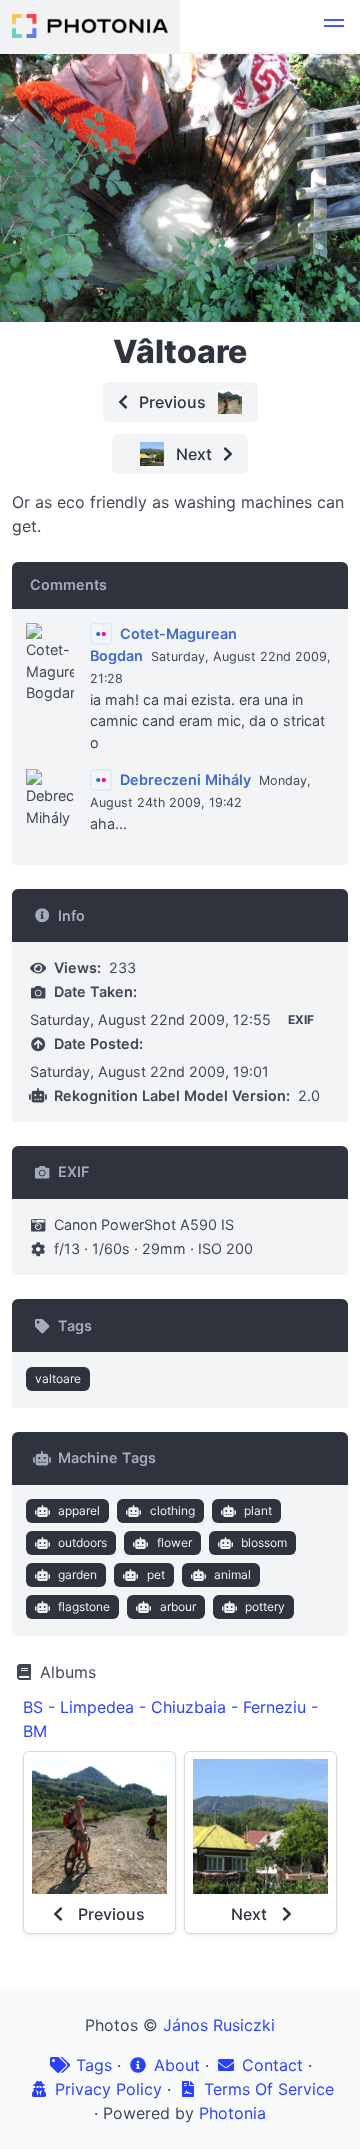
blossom (264, 1542)
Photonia (232, 2113)
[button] (334, 26)
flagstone (84, 1606)
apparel (79, 1510)
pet (156, 1574)
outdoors (82, 1542)
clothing (172, 1510)
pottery (265, 1606)
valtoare (58, 1378)
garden (77, 1574)
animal (232, 1574)
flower (174, 1542)
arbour (178, 1606)
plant (258, 1510)
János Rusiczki (219, 2025)
